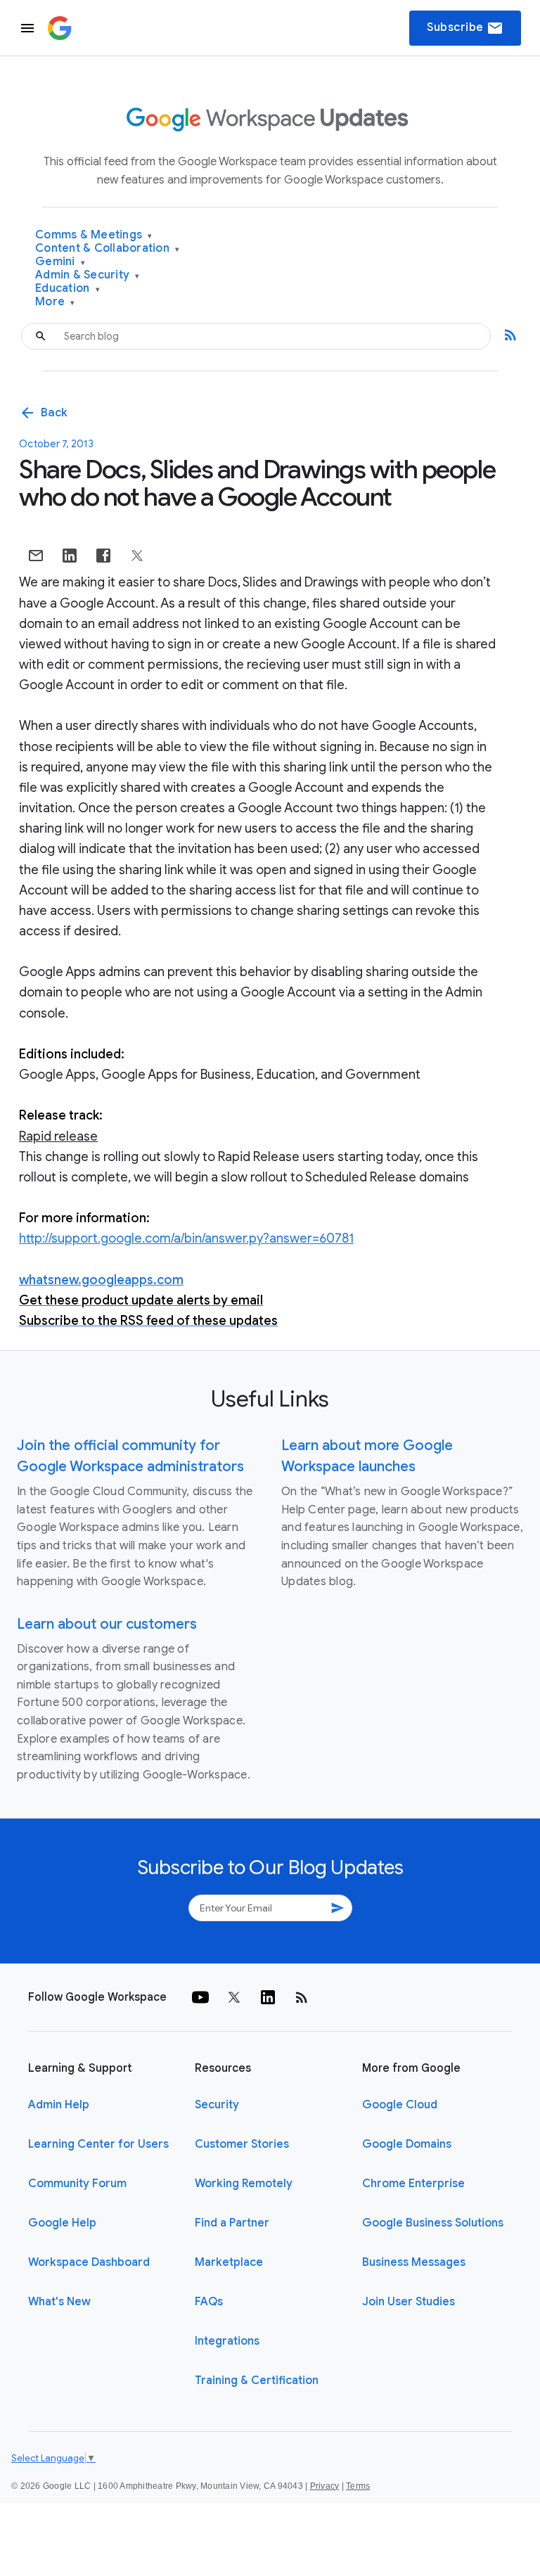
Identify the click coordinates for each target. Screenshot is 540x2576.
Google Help (62, 2223)
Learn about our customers (107, 1624)
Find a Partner (232, 2223)
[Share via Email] (36, 556)
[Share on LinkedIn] (70, 556)
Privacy (325, 2486)
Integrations (227, 2341)
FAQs (209, 2302)
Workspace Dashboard (89, 2262)
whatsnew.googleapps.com (101, 1280)
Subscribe (465, 28)
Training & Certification (257, 2380)
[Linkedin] (268, 1997)
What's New (59, 2302)
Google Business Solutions (433, 2223)
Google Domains (407, 2144)
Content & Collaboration (107, 249)
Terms (358, 2486)
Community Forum (77, 2184)
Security (217, 2105)
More (55, 302)
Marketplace (229, 2262)
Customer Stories (242, 2144)
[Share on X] (137, 556)
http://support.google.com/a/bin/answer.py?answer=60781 (186, 1238)
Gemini (60, 262)
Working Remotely (244, 2184)
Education (67, 289)
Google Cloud (400, 2105)
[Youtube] (200, 1997)
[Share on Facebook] (103, 556)
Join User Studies (409, 2302)
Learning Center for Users (98, 2144)
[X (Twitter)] (234, 1997)
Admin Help (59, 2105)
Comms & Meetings (94, 235)
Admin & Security (88, 275)
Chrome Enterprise (413, 2184)
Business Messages (414, 2262)
